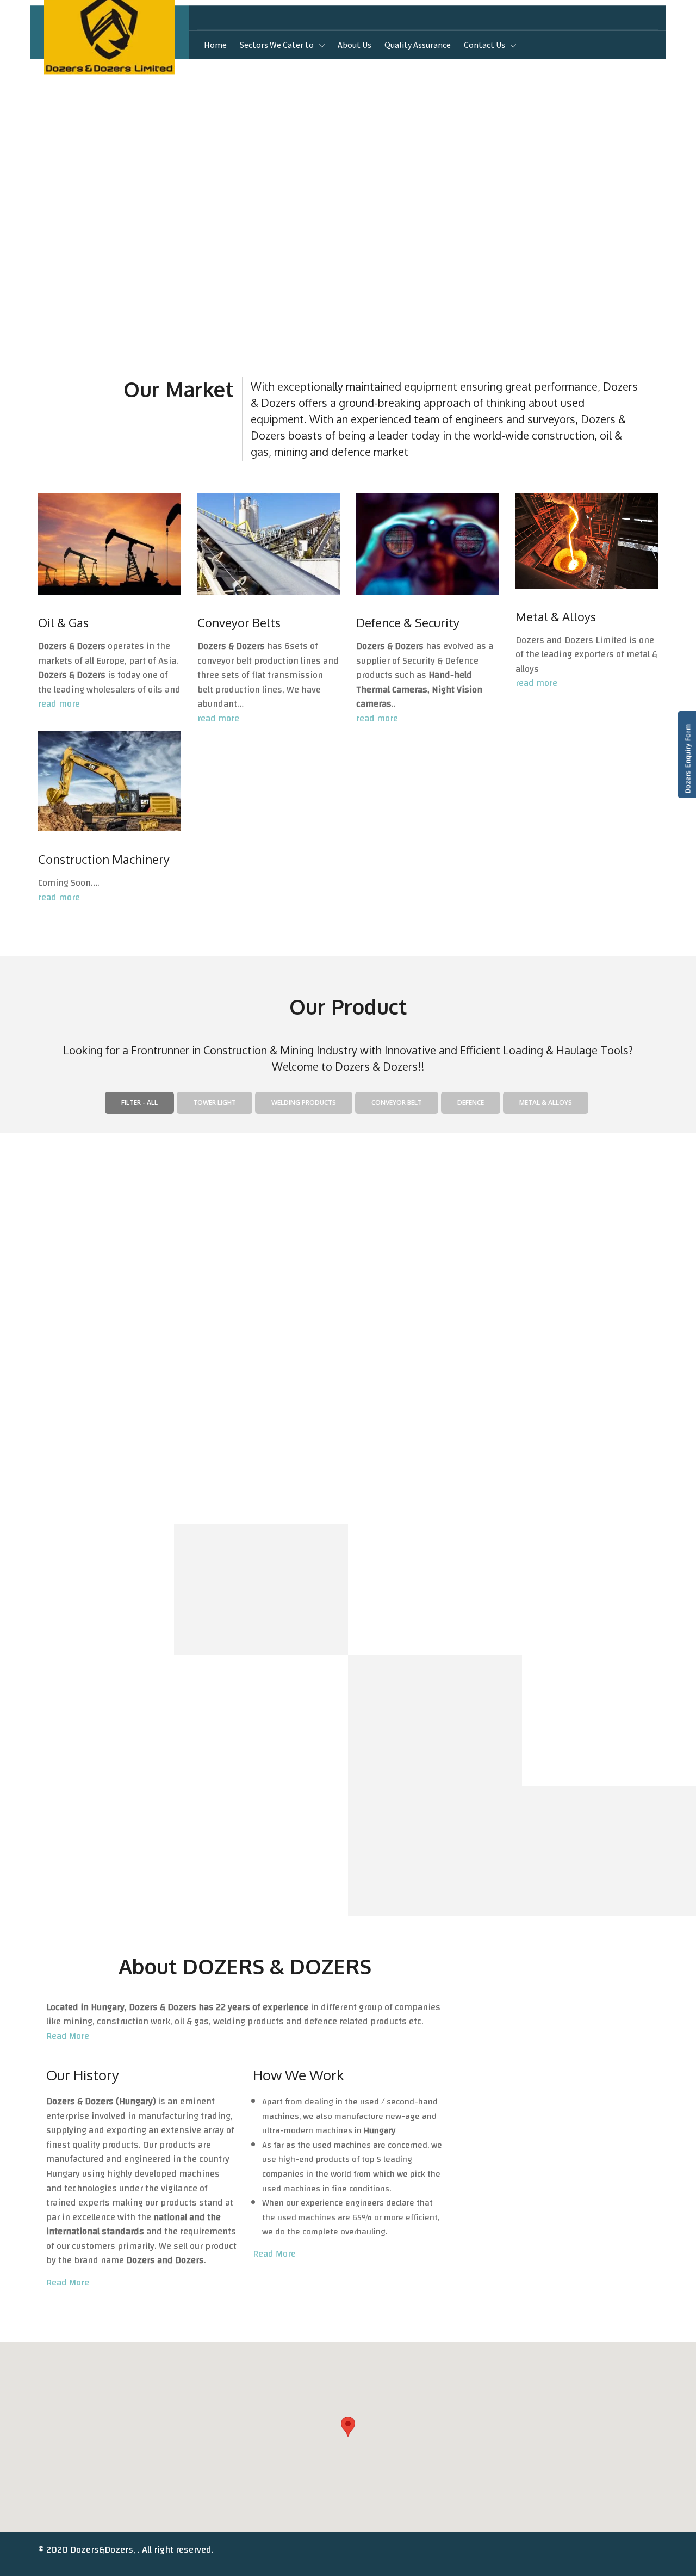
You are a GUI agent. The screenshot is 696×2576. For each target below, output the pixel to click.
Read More (68, 2036)
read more (59, 704)
